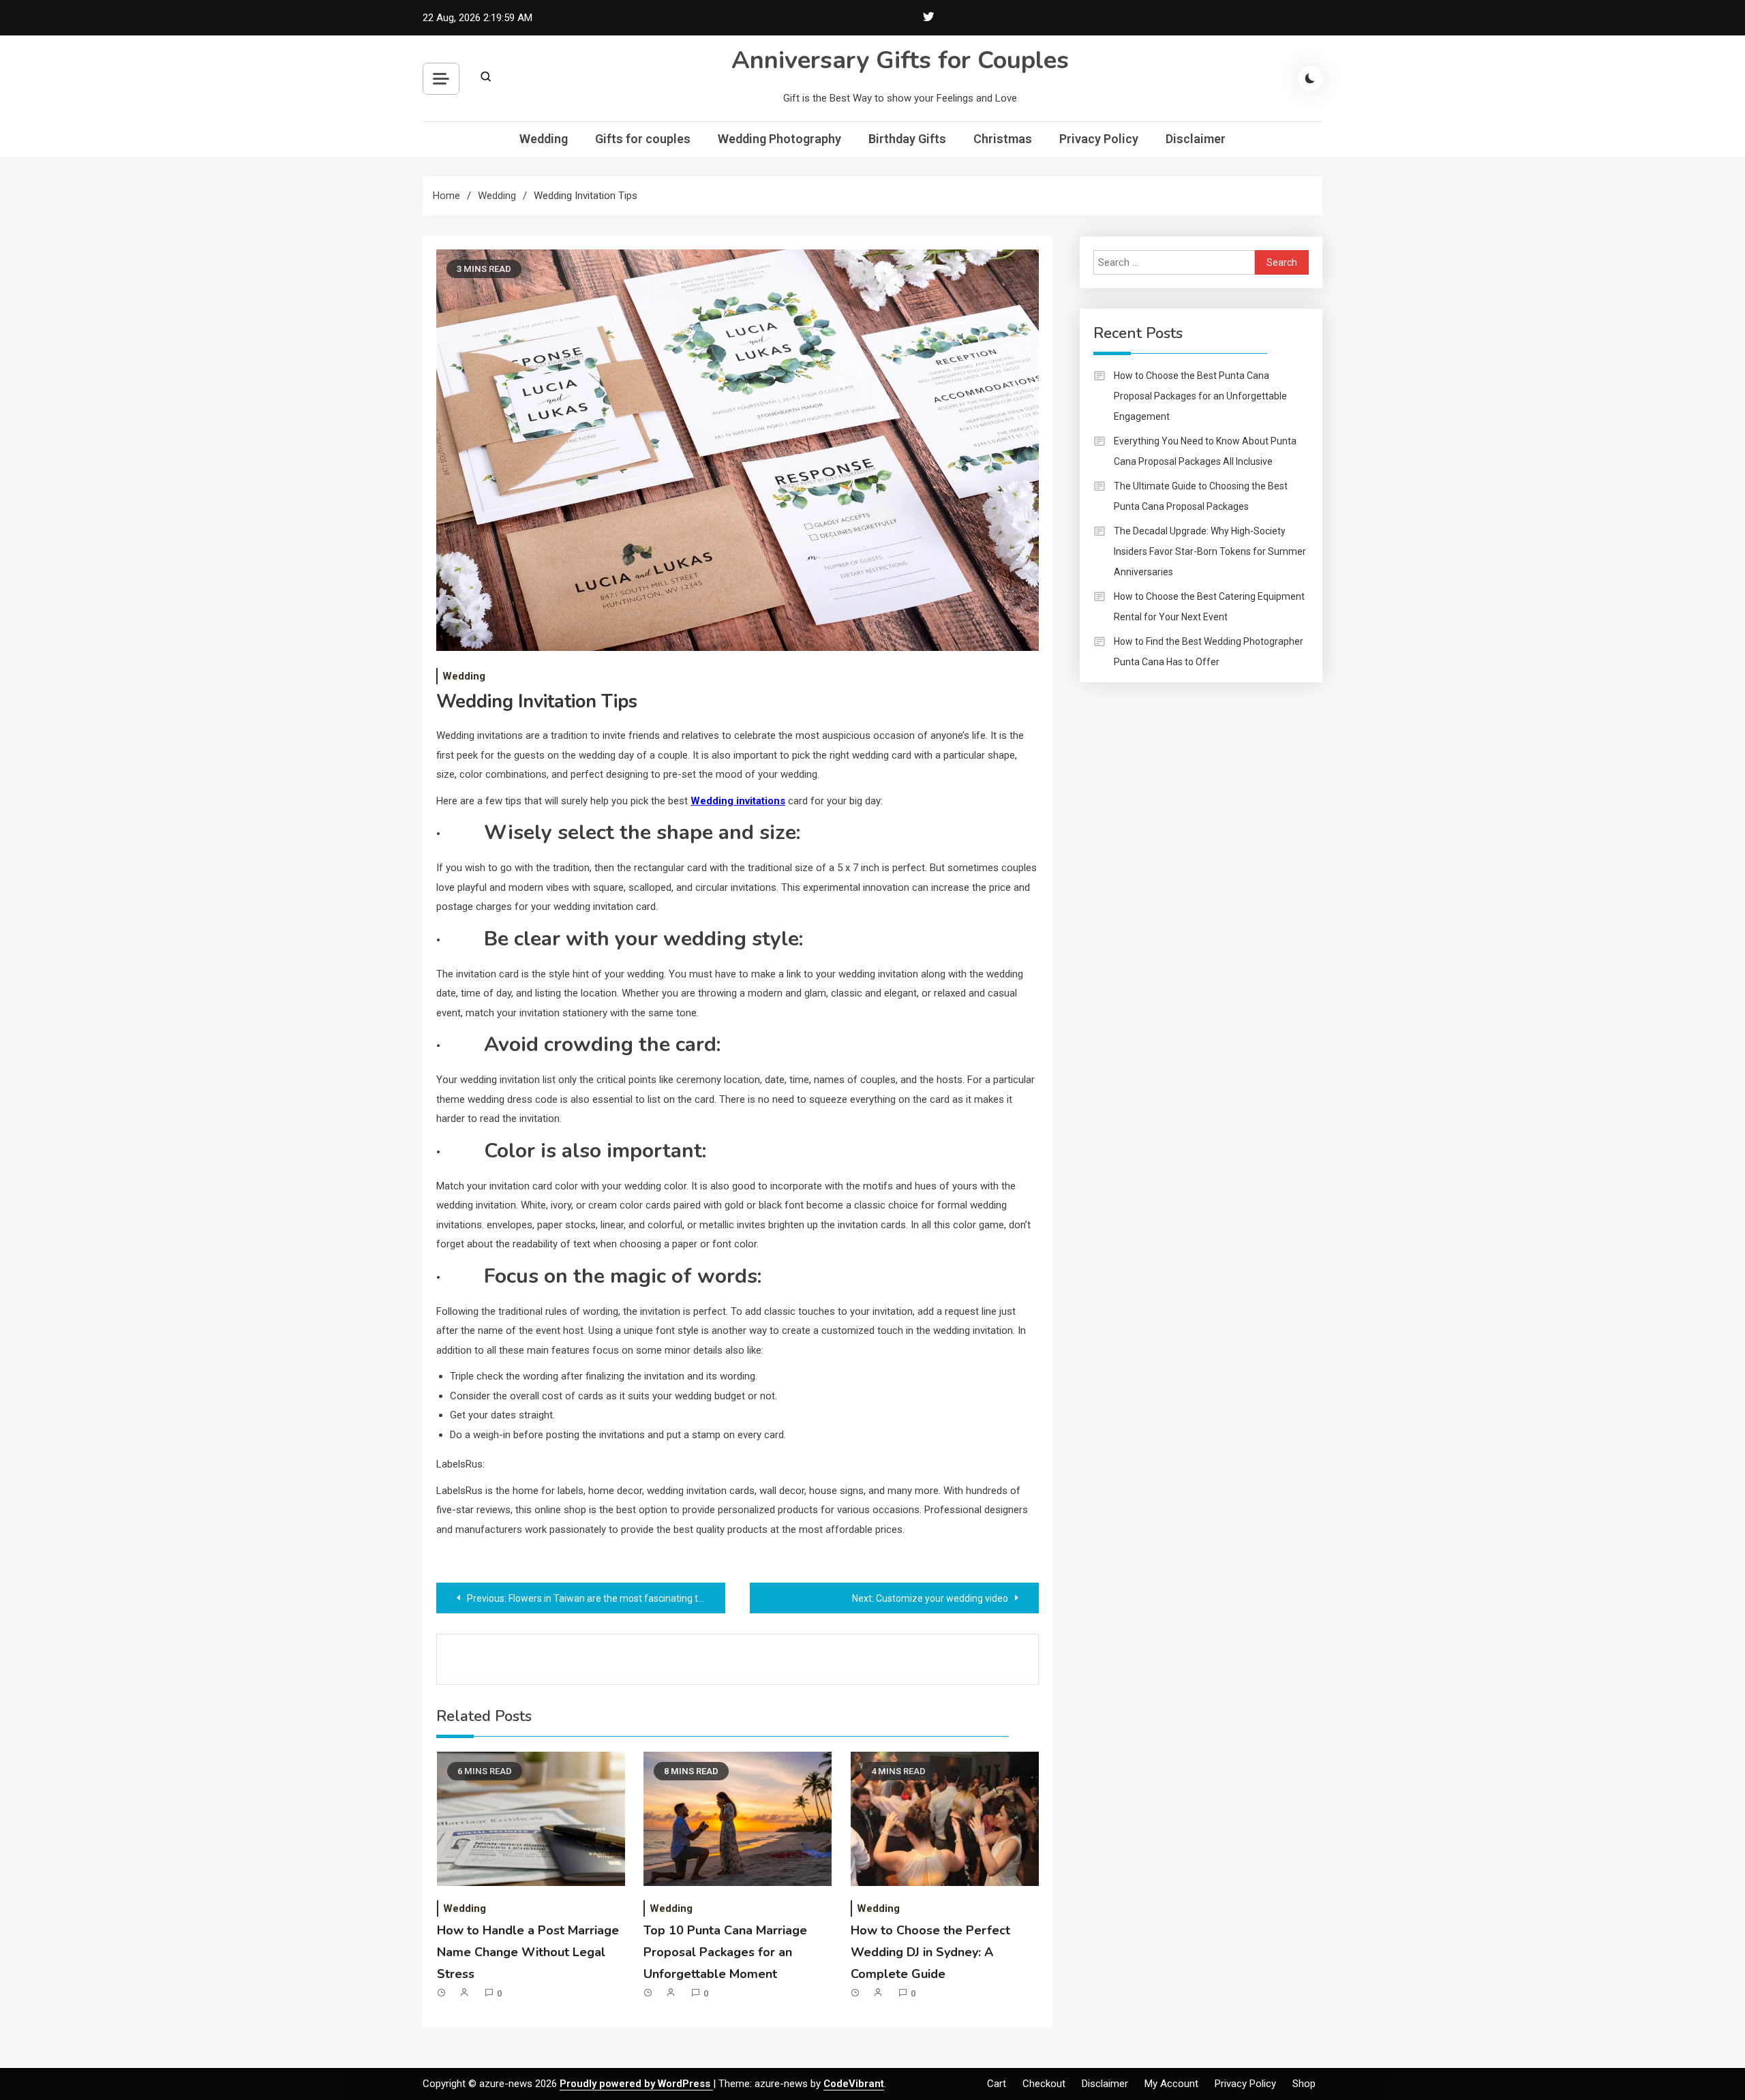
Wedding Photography (779, 139)
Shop (1304, 2084)
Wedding (544, 139)
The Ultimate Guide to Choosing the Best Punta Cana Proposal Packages (1201, 496)
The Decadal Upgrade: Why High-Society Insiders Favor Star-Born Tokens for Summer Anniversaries (1210, 551)
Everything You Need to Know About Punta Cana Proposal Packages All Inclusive (1205, 451)
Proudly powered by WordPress (636, 2084)
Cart (997, 2084)
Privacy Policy (1099, 139)
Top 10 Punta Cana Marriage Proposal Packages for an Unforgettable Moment (725, 1952)
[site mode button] (1310, 78)
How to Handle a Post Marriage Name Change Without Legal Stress (528, 1952)
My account (1171, 2084)
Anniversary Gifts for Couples (900, 60)
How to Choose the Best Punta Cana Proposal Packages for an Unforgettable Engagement (1200, 396)
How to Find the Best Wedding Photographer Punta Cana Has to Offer (1209, 652)
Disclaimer (1196, 139)
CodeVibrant (854, 2084)
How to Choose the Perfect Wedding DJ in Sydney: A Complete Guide (930, 1952)
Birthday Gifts (907, 139)
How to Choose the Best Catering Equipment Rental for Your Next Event (1209, 607)
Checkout (1044, 2084)
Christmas (1003, 139)
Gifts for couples (643, 139)
